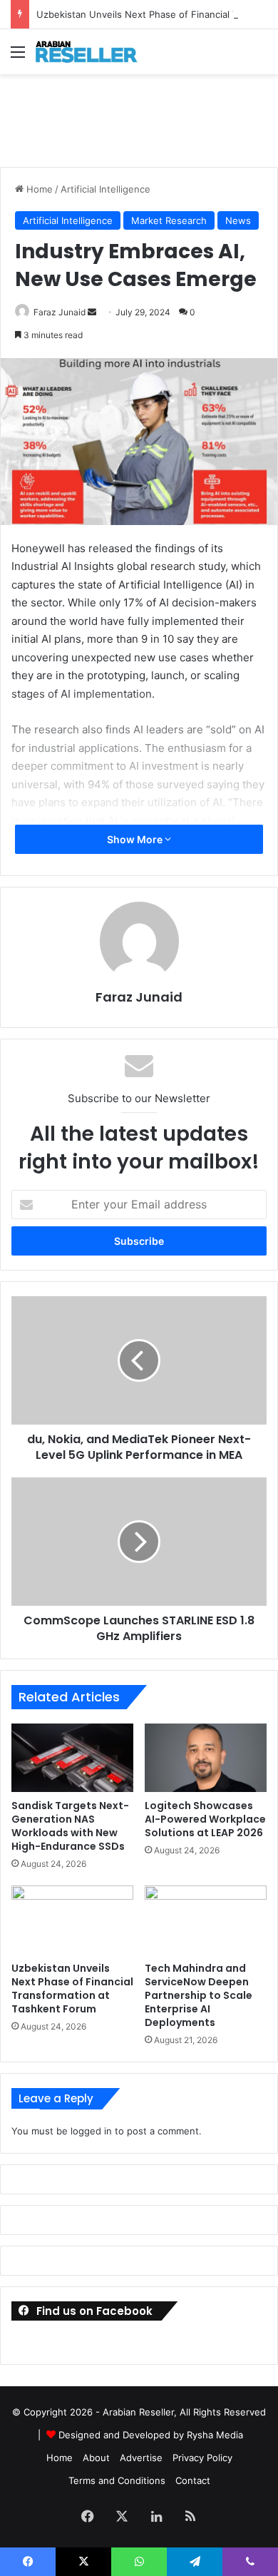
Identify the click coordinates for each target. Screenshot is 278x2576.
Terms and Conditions (117, 2480)
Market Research (169, 220)
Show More (136, 839)
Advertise (141, 2458)
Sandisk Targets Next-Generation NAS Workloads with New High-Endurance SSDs (70, 1826)
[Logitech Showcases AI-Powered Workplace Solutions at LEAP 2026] (206, 1758)
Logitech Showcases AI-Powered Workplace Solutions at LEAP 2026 (205, 1819)
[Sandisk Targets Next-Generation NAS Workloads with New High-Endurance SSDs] (72, 1758)
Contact (193, 2480)
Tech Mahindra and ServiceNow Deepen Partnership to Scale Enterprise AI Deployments (199, 1995)
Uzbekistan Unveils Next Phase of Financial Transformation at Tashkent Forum (72, 1989)
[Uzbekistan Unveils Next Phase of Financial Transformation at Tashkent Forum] (72, 1920)
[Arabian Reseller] (93, 52)
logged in (91, 2131)
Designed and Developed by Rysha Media (151, 2435)
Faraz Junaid (60, 312)
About (96, 2458)
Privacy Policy (202, 2458)
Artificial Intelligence (105, 189)
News (238, 220)
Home (38, 189)
